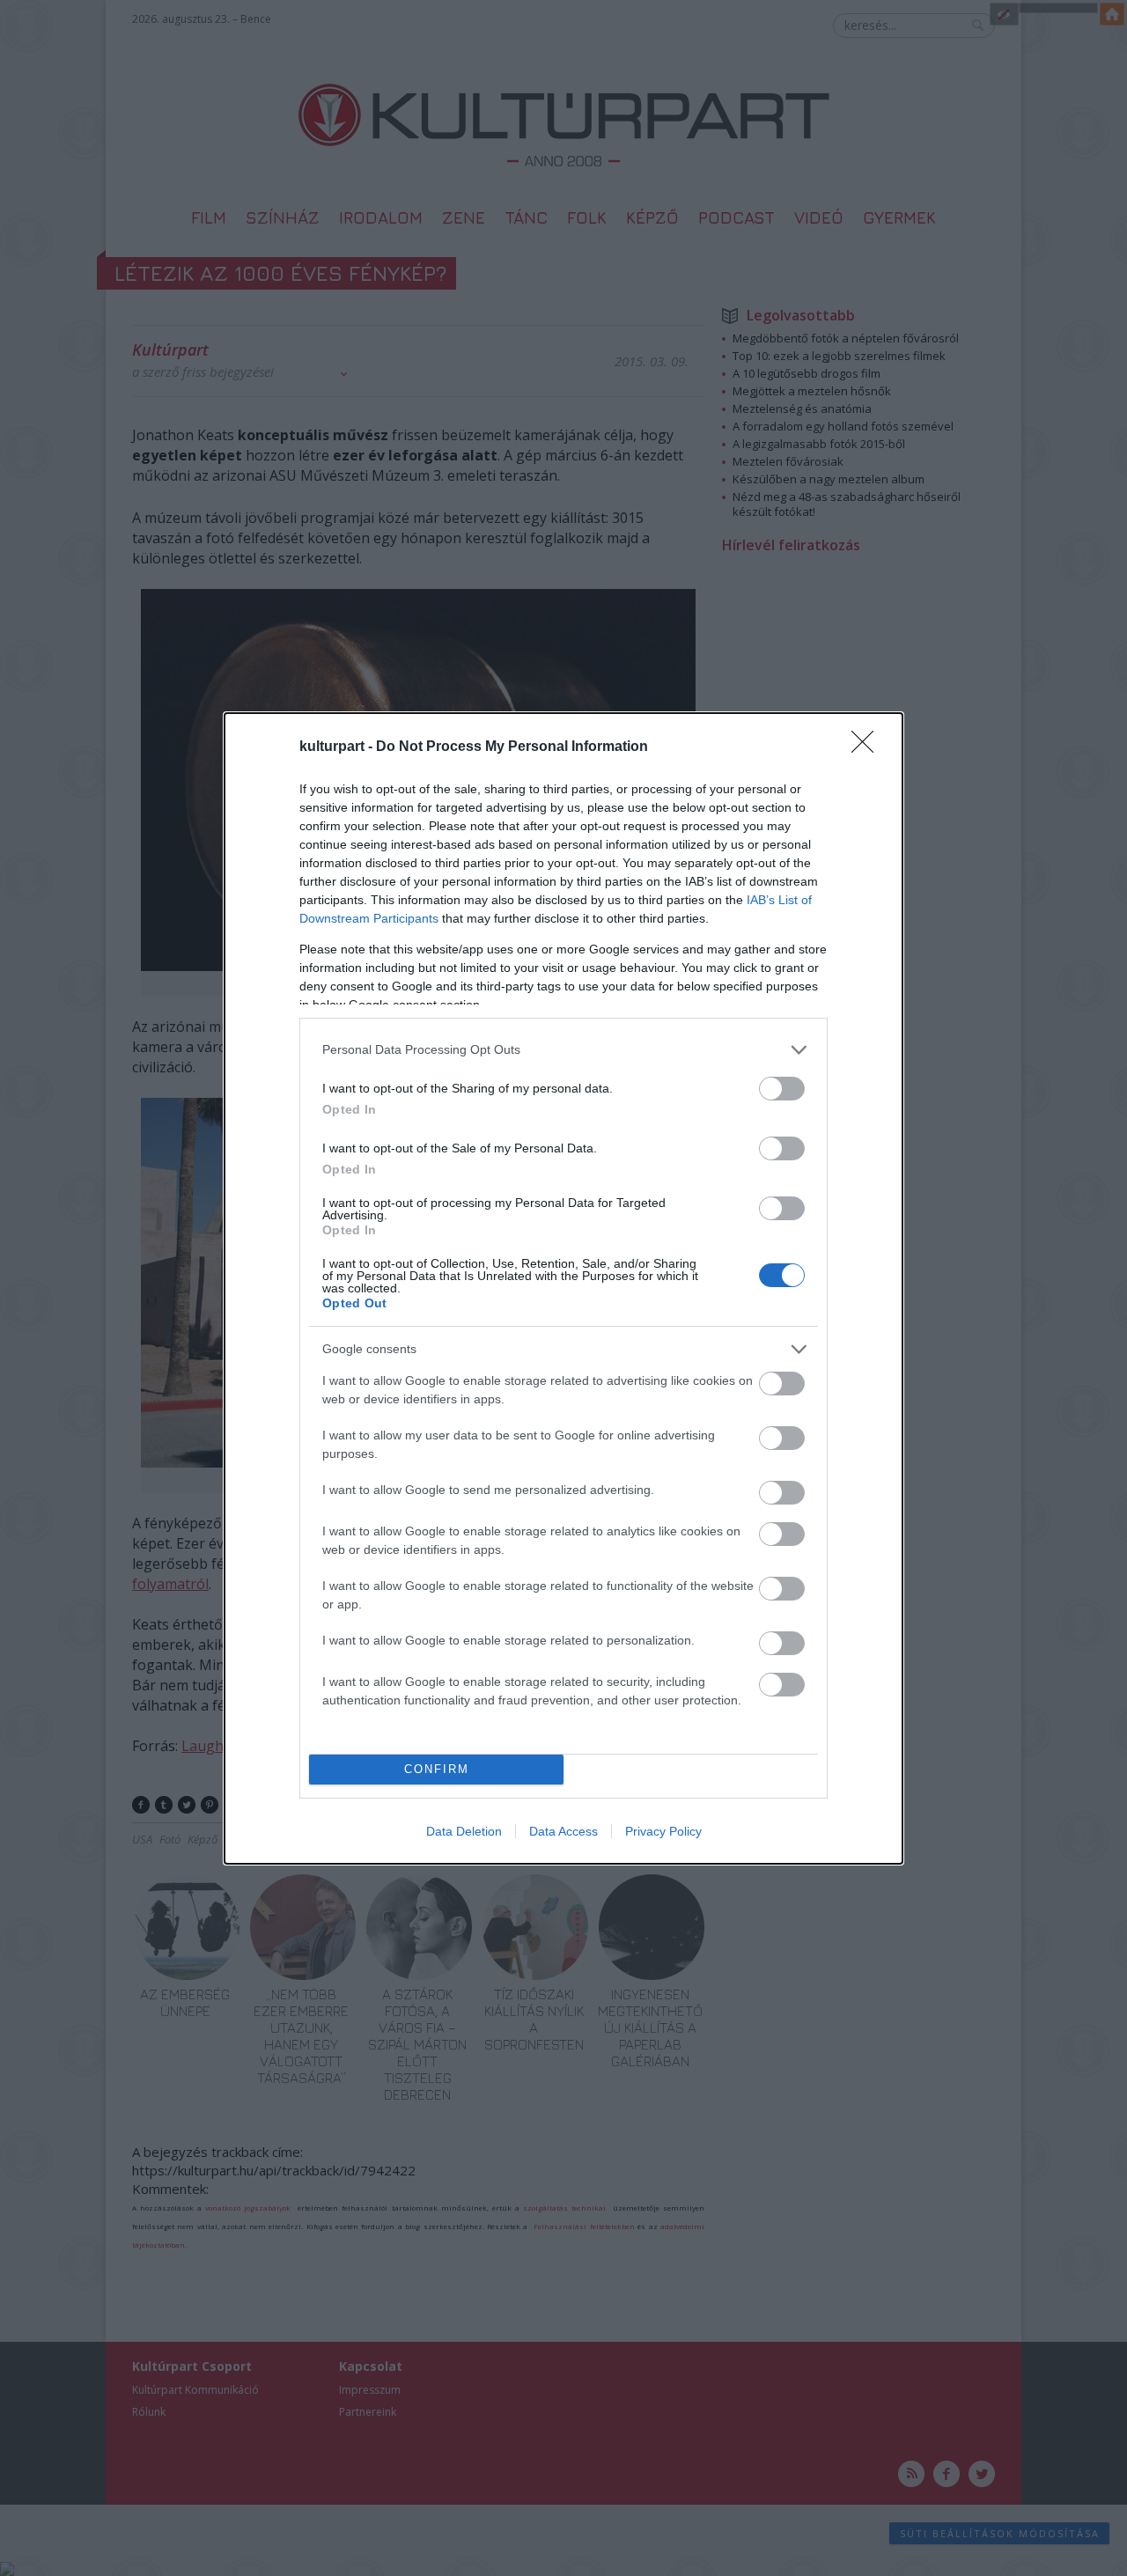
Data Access (563, 1831)
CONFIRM (437, 1769)
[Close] (868, 747)
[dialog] (563, 1288)
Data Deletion (464, 1831)
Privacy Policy (663, 1831)
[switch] (782, 1089)
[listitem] (563, 1050)
